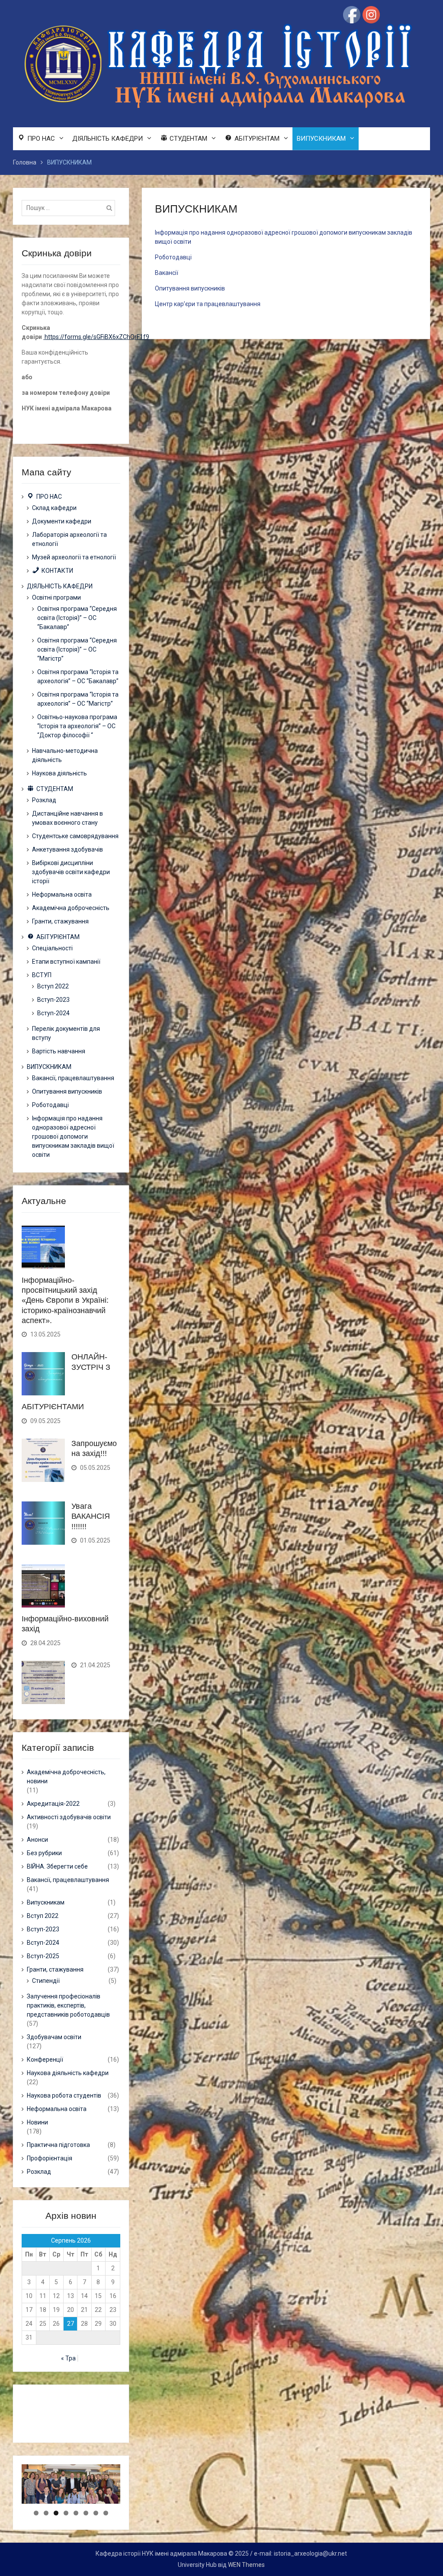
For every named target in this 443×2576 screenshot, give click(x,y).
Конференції (45, 2060)
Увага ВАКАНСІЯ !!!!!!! (91, 1516)
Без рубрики (44, 1853)
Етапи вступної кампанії (66, 962)
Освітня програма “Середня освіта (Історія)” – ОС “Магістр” (77, 649)
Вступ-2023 (53, 1000)
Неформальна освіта (62, 894)
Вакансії (167, 273)
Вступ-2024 (53, 1013)
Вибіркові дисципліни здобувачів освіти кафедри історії (71, 872)
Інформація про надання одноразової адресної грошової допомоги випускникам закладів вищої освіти (73, 1136)
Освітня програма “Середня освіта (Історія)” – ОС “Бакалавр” (77, 618)
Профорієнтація (50, 2158)
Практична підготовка (58, 2145)
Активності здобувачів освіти (69, 1817)
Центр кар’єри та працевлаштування (208, 304)
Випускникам (46, 1902)
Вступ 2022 (53, 986)
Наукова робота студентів (64, 2095)
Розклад (44, 800)
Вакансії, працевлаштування (73, 1078)
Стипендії (46, 1981)
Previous (6, 2502)
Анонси (37, 1840)
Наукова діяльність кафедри (68, 2073)
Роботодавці (173, 257)
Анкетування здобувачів (67, 849)
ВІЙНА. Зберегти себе (57, 1866)
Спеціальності (52, 948)
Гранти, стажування (60, 921)
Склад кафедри (54, 508)
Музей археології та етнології (74, 557)
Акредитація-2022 (53, 1804)
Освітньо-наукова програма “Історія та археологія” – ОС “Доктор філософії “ (77, 726)
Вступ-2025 (43, 1956)
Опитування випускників (190, 288)
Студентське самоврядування (75, 836)
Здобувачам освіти (54, 2037)
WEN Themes (246, 2565)
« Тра (68, 2358)
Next (135, 2502)
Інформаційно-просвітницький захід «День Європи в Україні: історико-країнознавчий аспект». (65, 1301)
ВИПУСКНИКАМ (321, 139)
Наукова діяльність (59, 773)
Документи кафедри (62, 521)
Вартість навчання (59, 1051)
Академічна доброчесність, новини (66, 1777)
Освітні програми (56, 597)
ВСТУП (42, 975)
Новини (37, 2122)
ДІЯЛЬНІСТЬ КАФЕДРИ (108, 139)
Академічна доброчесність (71, 908)
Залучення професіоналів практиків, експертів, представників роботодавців (68, 2005)
